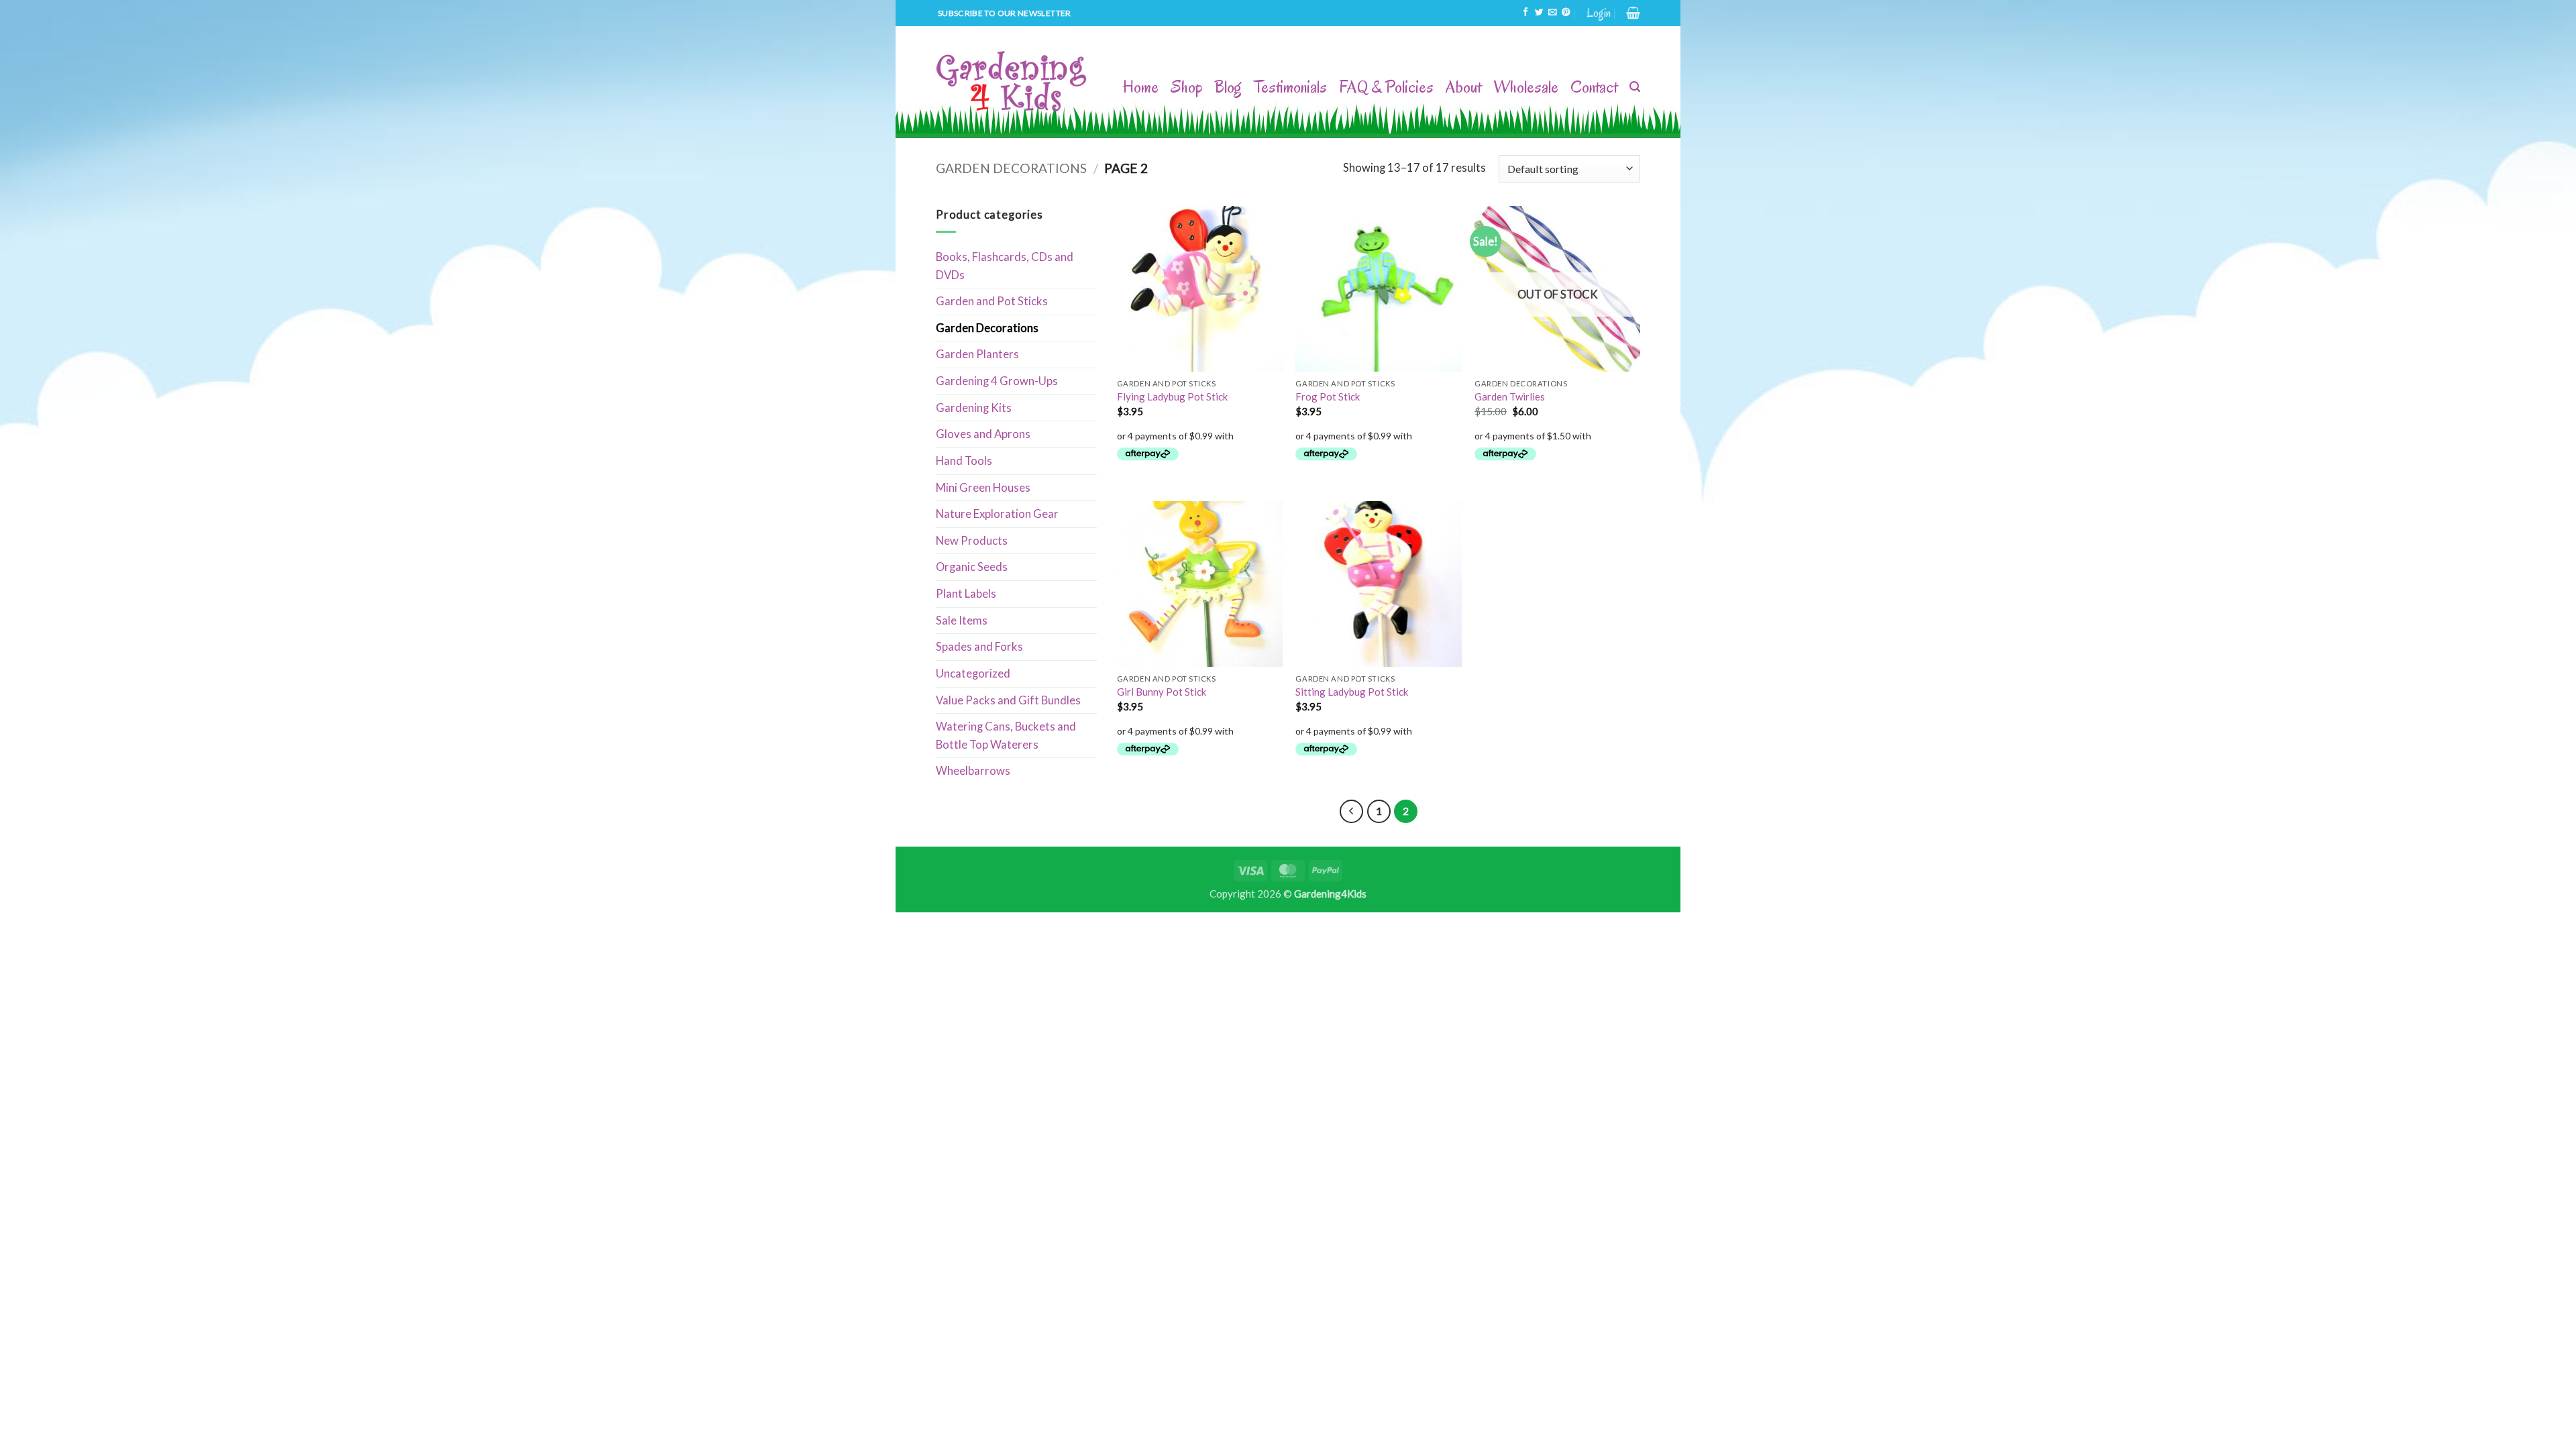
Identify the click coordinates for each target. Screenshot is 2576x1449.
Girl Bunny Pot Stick (1162, 692)
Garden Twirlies (1510, 396)
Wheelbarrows (973, 771)
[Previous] (1351, 811)
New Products (972, 541)
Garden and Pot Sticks (992, 301)
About (1463, 87)
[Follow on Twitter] (1539, 13)
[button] (1599, 13)
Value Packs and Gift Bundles (1008, 700)
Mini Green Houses (983, 488)
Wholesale (1526, 87)
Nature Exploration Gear (997, 514)
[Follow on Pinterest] (1566, 13)
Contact (1594, 87)
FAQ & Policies (1386, 87)
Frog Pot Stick (1328, 396)
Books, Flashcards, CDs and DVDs (1005, 266)
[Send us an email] (1552, 13)
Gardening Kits (974, 408)
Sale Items (962, 621)
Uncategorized (973, 674)
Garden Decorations (1011, 168)
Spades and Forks (979, 647)
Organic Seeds (972, 567)
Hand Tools (964, 461)
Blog (1228, 87)
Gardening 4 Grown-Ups (997, 381)
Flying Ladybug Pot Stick (1172, 396)
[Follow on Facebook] (1525, 13)
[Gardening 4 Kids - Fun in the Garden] (1012, 82)
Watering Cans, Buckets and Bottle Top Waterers (1006, 736)
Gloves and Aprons (983, 434)
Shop (1187, 87)
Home (1141, 87)
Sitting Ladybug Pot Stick (1352, 692)
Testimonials (1290, 87)
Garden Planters (977, 354)
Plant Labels (966, 594)
